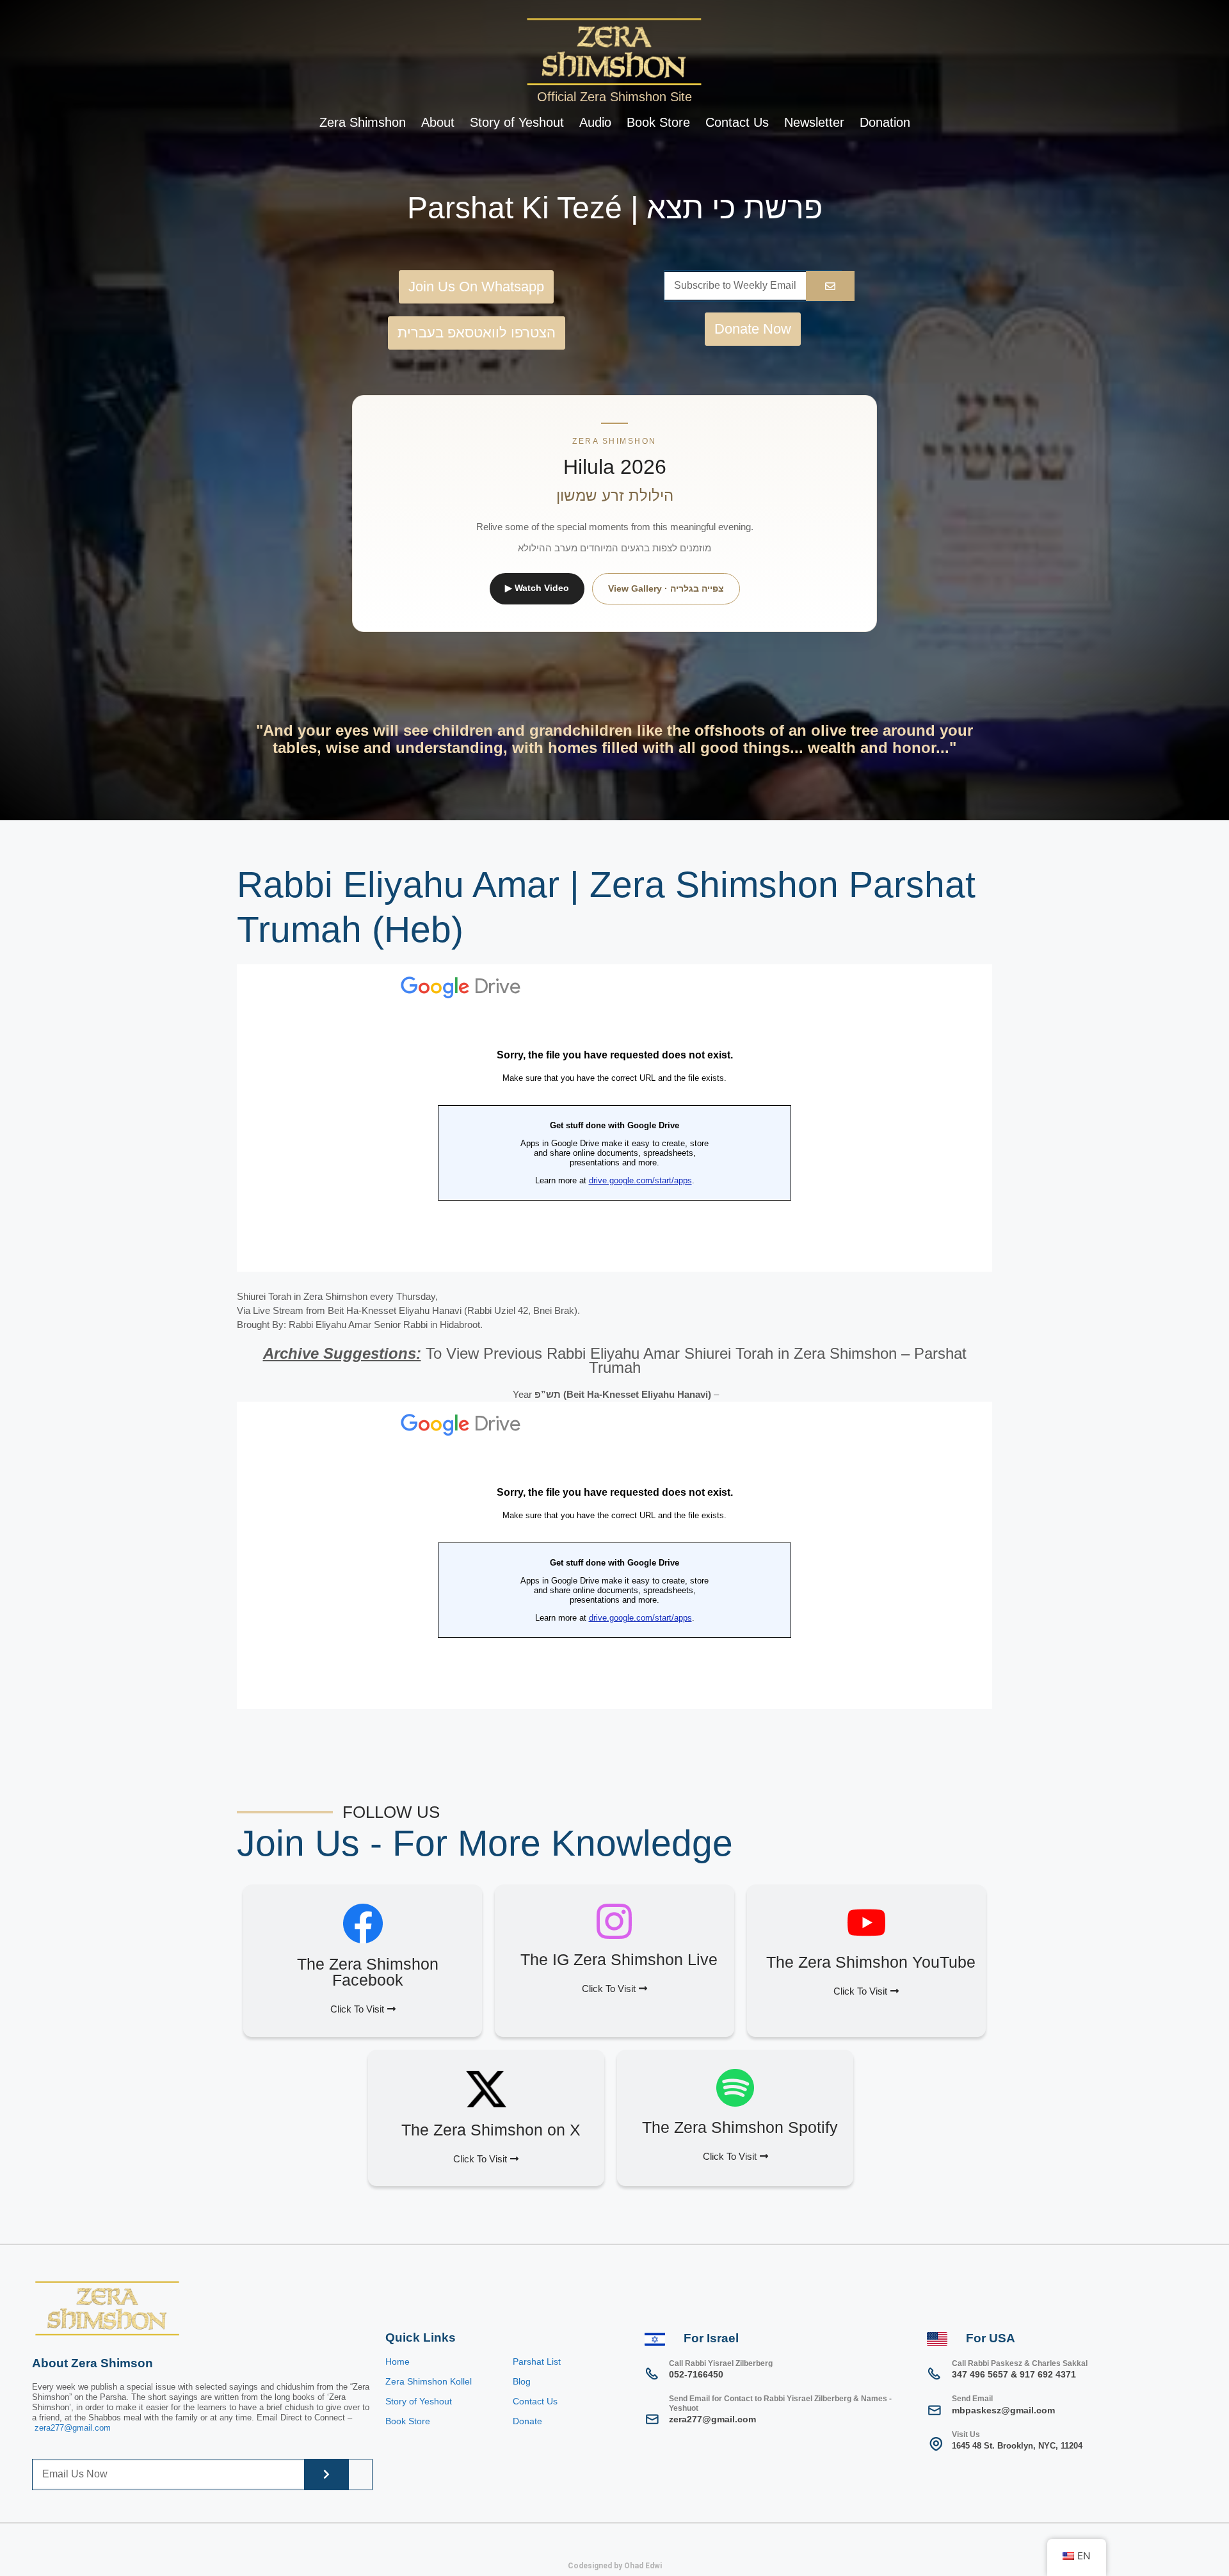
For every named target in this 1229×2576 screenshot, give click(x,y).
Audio (595, 122)
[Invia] (830, 286)
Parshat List (537, 2361)
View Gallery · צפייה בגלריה (666, 588)
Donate (527, 2421)
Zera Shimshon (363, 122)
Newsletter (814, 122)
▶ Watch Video (537, 588)
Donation (885, 122)
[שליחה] (326, 2475)
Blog (522, 2381)
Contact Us (737, 122)
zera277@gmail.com (73, 2428)
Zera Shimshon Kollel (429, 2381)
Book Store (658, 122)
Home (398, 2361)
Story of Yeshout (517, 122)
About (438, 122)
